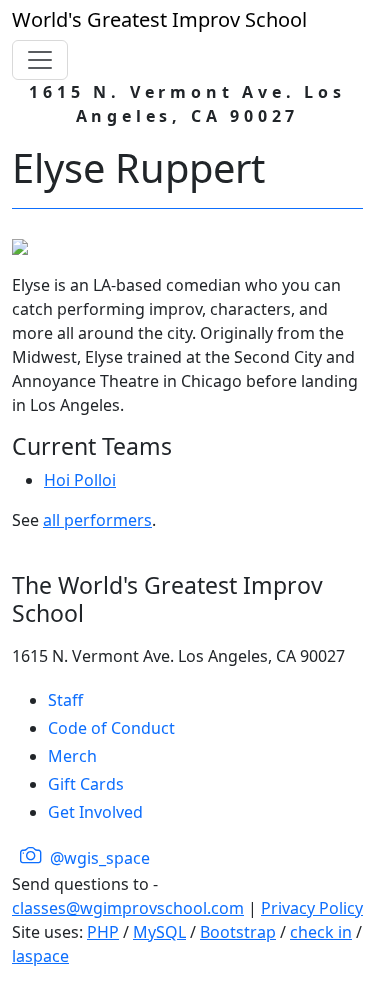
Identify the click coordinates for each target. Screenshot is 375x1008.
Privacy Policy (312, 908)
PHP (103, 932)
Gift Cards (86, 784)
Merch (72, 756)
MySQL (159, 932)
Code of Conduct (111, 728)
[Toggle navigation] (40, 60)
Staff (65, 700)
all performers (97, 520)
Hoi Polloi (80, 480)
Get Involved (95, 812)
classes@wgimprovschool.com (128, 908)
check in (321, 932)
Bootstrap (238, 932)
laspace (40, 956)
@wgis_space (98, 858)
